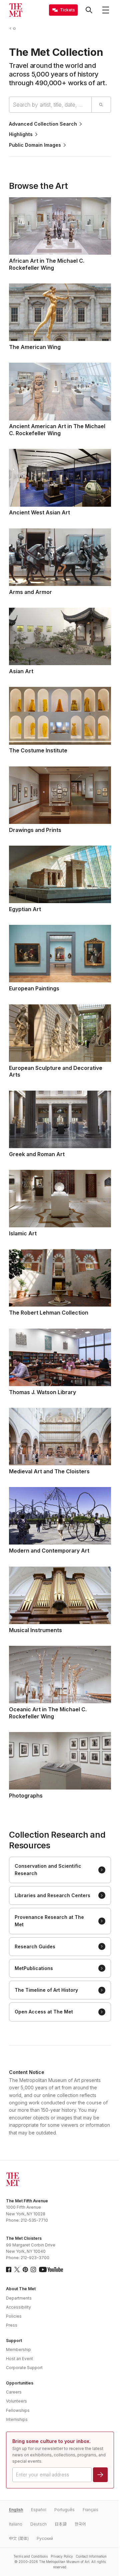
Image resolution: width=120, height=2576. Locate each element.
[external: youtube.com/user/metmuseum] (51, 2270)
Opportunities (20, 2383)
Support (14, 2341)
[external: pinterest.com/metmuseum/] (25, 2270)
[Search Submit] (101, 105)
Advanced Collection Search (43, 124)
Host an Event (19, 2359)
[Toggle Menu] (106, 10)
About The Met (21, 2289)
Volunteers (16, 2401)
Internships (17, 2419)
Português (64, 2510)
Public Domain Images (35, 145)
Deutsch (38, 2524)
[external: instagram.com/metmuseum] (33, 2270)
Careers (14, 2392)
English (16, 2510)
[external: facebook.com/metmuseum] (9, 2270)
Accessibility (18, 2307)
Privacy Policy (62, 2556)
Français (90, 2510)
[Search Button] (89, 10)
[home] (16, 29)
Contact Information (91, 2556)
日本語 (61, 2524)
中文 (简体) (19, 2538)
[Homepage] (16, 10)
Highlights (21, 134)
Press (12, 2325)
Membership (18, 2350)
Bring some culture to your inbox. (51, 2441)
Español (39, 2510)
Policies (14, 2316)
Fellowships (18, 2410)
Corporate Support (24, 2368)
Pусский (45, 2538)
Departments (19, 2298)
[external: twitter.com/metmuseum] (17, 2270)
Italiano (16, 2524)
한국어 (80, 2524)
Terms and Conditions (30, 2556)
